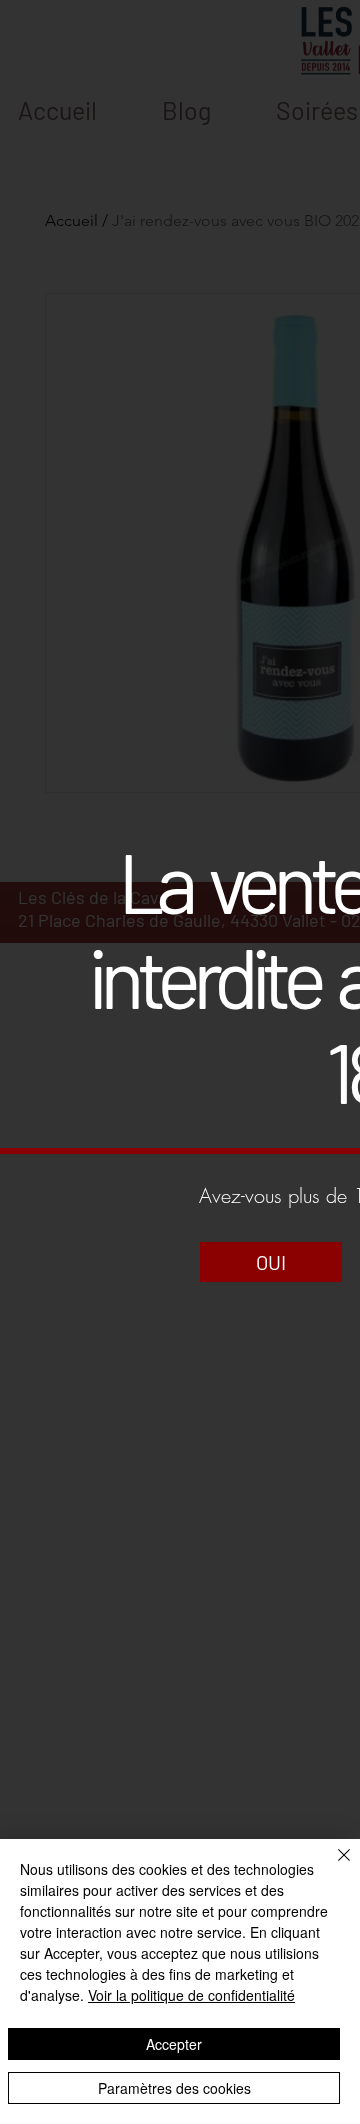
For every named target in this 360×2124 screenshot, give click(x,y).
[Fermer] (332, 1867)
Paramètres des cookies (174, 2088)
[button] (271, 1262)
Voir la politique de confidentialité (191, 1995)
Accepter (174, 2044)
